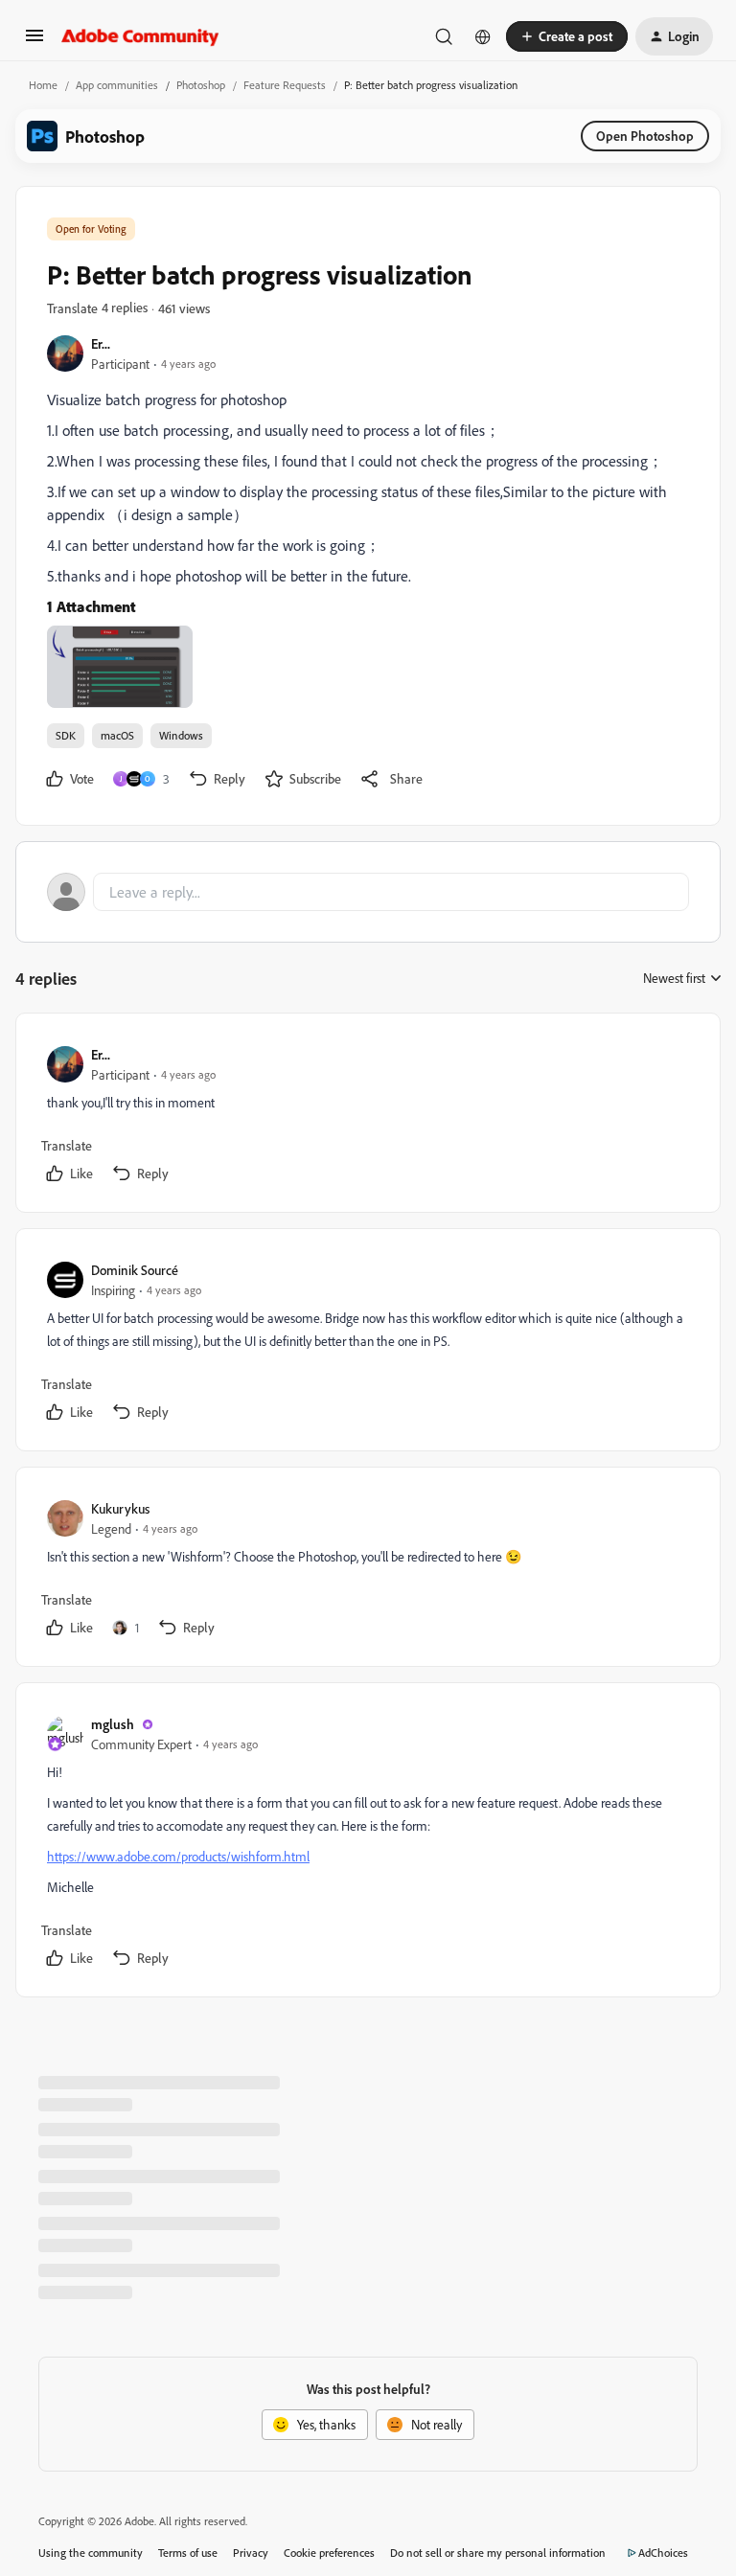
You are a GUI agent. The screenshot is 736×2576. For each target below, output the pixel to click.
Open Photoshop (645, 136)
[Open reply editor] (368, 892)
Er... (101, 343)
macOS (117, 735)
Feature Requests (285, 85)
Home (43, 85)
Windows (181, 735)
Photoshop (201, 85)
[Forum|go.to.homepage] (140, 36)
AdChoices (663, 2553)
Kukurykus (120, 1508)
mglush (113, 1724)
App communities (117, 85)
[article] (367, 1117)
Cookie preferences (329, 2553)
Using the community (91, 2553)
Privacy (251, 2553)
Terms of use (188, 2553)
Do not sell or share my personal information (498, 2553)
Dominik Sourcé (135, 1270)
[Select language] (483, 36)
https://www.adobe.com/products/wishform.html (178, 1856)
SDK (66, 735)
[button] (34, 42)
